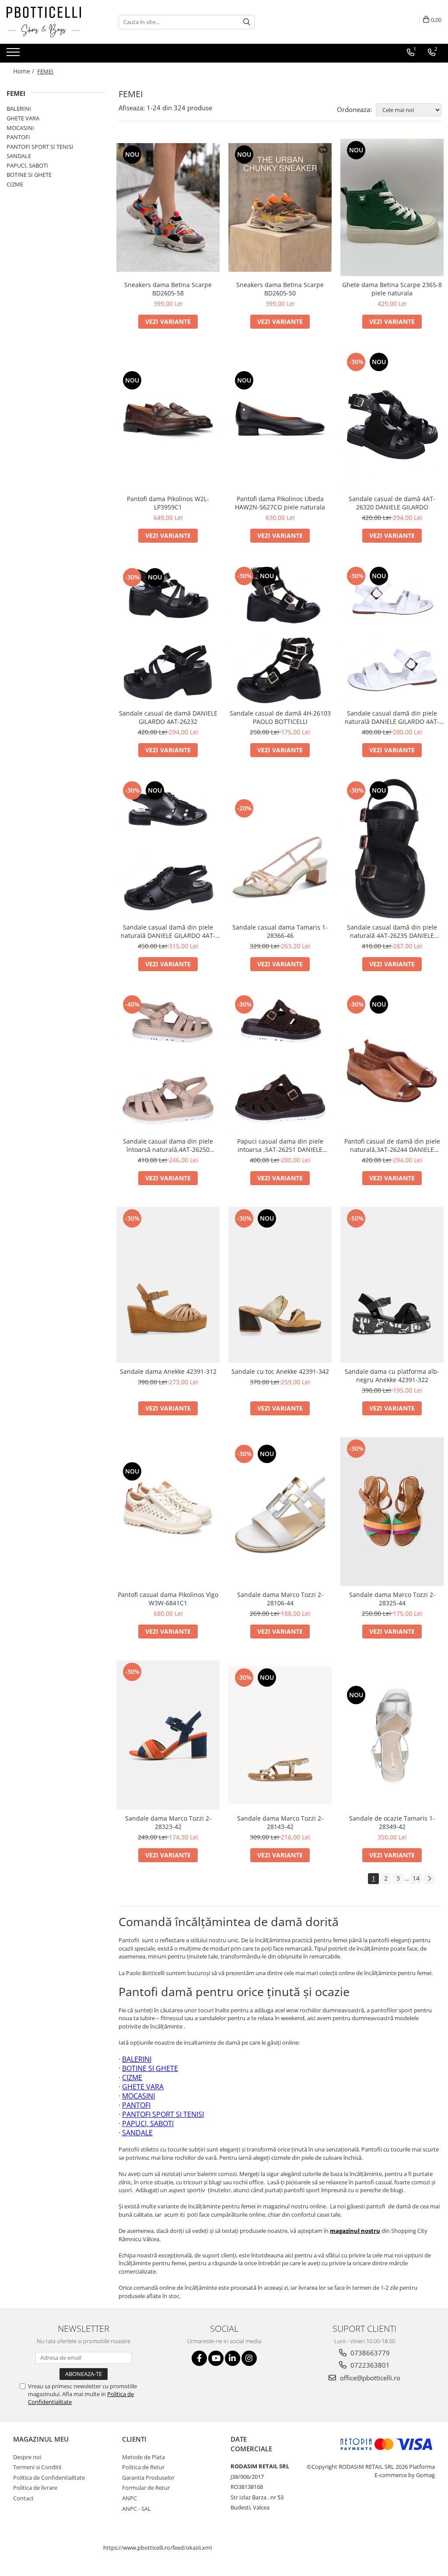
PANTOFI (18, 137)
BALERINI (19, 109)
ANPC (129, 2498)
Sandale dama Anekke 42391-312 (168, 1371)
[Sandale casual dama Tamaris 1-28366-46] (280, 849)
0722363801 (369, 2365)
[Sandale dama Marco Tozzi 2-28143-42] (280, 1735)
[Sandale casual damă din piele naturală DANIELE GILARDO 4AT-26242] (168, 849)
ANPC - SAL (136, 2509)
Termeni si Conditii (37, 2467)
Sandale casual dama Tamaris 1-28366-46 (280, 931)
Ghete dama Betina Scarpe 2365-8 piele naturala (392, 289)
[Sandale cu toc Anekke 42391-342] (280, 1285)
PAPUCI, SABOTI (27, 165)
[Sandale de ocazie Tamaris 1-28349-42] (392, 1735)
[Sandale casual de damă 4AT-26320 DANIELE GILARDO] (392, 420)
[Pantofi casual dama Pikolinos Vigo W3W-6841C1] (168, 1512)
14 (416, 1878)
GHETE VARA (23, 118)
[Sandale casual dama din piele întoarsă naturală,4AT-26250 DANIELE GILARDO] (168, 1063)
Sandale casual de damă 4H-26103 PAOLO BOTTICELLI (280, 717)
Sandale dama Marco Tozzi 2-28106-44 (280, 1599)
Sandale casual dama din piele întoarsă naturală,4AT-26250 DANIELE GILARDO (168, 1145)
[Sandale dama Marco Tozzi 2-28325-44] (392, 1512)
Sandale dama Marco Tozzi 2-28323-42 (168, 1822)
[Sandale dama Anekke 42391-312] (168, 1285)
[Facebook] (199, 2358)
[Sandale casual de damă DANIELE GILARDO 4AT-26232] (168, 635)
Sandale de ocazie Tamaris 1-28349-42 (392, 1822)
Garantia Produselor (148, 2478)
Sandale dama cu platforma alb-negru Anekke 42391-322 (392, 1376)
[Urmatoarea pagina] (429, 1879)
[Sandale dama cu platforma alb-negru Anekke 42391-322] (392, 1285)
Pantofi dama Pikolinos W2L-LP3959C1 (168, 503)
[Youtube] (216, 2358)
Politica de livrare (35, 2488)
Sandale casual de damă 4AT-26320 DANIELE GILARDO (392, 503)
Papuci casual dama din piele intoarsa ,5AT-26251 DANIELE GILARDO (280, 1145)
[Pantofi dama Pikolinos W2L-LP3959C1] (168, 421)
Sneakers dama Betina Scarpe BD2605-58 (168, 289)
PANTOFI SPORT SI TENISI (40, 147)
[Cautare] (247, 22)
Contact (23, 2498)
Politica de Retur (143, 2467)
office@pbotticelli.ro (369, 2378)
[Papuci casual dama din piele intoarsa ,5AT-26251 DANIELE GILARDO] (280, 1063)
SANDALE (19, 156)
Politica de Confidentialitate (49, 2478)
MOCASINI (20, 128)
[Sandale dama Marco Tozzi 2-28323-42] (168, 1735)
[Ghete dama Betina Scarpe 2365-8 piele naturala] (392, 208)
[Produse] (14, 55)
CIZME (15, 184)
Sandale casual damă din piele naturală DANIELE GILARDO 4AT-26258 (392, 717)
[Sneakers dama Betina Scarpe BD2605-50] (280, 207)
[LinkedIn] (233, 2358)
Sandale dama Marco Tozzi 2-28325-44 (392, 1599)
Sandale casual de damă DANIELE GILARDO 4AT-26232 (168, 717)
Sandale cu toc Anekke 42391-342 (280, 1371)
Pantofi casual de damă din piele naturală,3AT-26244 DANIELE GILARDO (392, 1145)
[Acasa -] (50, 22)
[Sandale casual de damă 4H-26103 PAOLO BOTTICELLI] (280, 634)
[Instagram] (249, 2358)
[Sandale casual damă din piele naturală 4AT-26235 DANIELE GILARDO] (392, 849)
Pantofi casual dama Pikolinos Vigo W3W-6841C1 (168, 1599)
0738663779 (369, 2353)
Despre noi (27, 2457)
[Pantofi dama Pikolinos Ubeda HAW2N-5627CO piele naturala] (280, 421)
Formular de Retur (146, 2488)
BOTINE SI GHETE (29, 175)
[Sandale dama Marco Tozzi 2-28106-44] (280, 1511)
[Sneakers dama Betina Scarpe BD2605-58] (168, 207)
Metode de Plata (143, 2457)
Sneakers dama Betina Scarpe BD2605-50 (280, 289)
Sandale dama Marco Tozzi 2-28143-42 (280, 1822)
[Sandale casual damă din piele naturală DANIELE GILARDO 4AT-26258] (392, 634)
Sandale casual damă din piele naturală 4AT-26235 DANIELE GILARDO (392, 931)
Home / (24, 71)
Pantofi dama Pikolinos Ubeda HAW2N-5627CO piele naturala (280, 503)
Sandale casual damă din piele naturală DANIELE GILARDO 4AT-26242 (168, 931)
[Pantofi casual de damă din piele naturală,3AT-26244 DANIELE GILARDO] (392, 1063)
